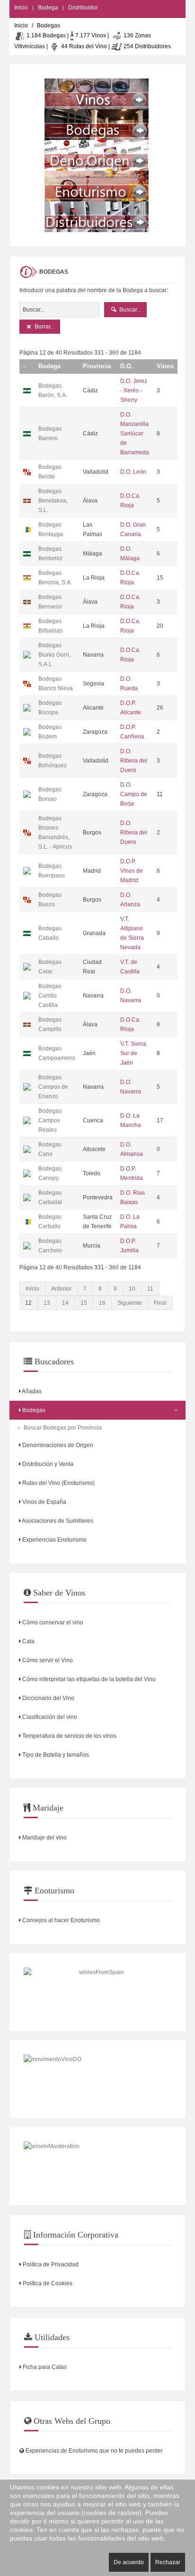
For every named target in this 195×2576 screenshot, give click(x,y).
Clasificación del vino (49, 1717)
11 (150, 1289)
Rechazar (168, 2562)
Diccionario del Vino (48, 1698)
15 (84, 1303)
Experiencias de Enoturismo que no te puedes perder (93, 2451)
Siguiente (130, 1303)
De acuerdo (129, 2562)
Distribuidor (83, 8)
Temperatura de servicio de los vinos (69, 1736)
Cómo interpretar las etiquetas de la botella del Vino (88, 1679)
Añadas (31, 1391)
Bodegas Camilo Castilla (50, 996)
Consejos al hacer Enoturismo (60, 1920)
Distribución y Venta (47, 1464)
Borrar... (44, 327)
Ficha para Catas (44, 2367)
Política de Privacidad (50, 2264)
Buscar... (129, 310)
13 (47, 1303)
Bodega (48, 8)
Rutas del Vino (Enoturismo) (58, 1483)
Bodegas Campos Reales (50, 1120)
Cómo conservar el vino (52, 1622)
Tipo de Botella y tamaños (55, 1755)
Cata (28, 1641)
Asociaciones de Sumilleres (57, 1521)
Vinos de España (44, 1502)
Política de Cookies (47, 2283)
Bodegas (33, 1410)
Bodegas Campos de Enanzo (53, 1087)
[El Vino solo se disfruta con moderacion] (97, 2166)
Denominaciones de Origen (57, 1445)
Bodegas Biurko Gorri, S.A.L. (54, 655)
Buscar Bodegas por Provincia (63, 1428)
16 (102, 1303)
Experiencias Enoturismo (54, 1540)
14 (65, 1303)
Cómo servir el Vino (47, 1660)
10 (132, 1289)
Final (160, 1303)
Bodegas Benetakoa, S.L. (53, 501)
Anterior (61, 1289)
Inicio (21, 8)
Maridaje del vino (44, 1838)
